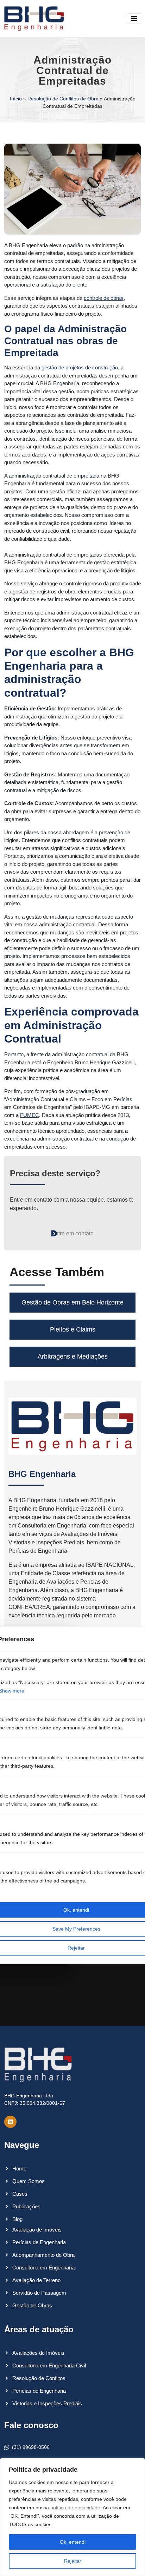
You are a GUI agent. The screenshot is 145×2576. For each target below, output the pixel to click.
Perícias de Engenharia (39, 2242)
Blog (17, 2219)
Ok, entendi (73, 2542)
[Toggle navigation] (134, 19)
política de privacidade (75, 2508)
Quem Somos (29, 2181)
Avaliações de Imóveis (38, 2353)
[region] (72, 2517)
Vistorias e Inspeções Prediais (47, 2403)
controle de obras (104, 298)
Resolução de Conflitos (39, 2378)
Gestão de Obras (32, 2305)
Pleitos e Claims (73, 1329)
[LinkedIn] (10, 2122)
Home (19, 2168)
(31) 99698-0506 (31, 2447)
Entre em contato (72, 1233)
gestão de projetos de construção (80, 367)
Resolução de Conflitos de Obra (63, 99)
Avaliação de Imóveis (37, 2230)
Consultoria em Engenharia (43, 2268)
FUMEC (30, 1115)
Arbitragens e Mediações (73, 1356)
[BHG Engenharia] (34, 19)
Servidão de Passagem (39, 2293)
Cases (20, 2194)
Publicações (26, 2206)
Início (16, 99)
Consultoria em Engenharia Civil (49, 2365)
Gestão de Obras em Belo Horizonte (72, 1302)
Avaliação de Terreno (36, 2280)
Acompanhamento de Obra (43, 2255)
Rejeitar (73, 2561)
